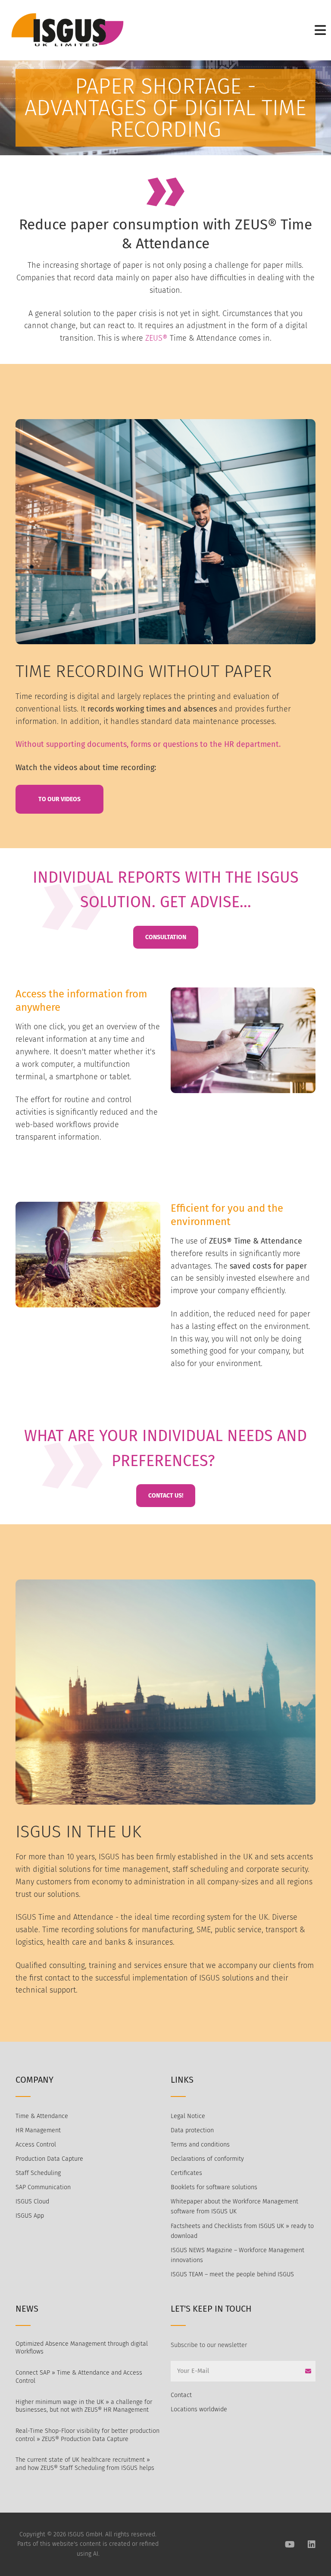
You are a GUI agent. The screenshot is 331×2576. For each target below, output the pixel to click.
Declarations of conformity (207, 2159)
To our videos (59, 799)
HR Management (38, 2130)
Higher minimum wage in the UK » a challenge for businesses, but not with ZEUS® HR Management (84, 2406)
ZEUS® (156, 338)
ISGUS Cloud (32, 2202)
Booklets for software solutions (214, 2187)
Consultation (166, 937)
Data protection (192, 2130)
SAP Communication (43, 2187)
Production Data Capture (49, 2159)
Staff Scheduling (38, 2173)
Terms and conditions (200, 2145)
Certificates (186, 2173)
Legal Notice (188, 2116)
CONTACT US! (166, 1496)
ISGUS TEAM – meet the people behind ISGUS (232, 2274)
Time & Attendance (42, 2116)
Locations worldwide (199, 2409)
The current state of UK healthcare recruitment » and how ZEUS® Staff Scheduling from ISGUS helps (85, 2464)
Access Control (36, 2145)
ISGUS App (30, 2216)
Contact (181, 2395)
